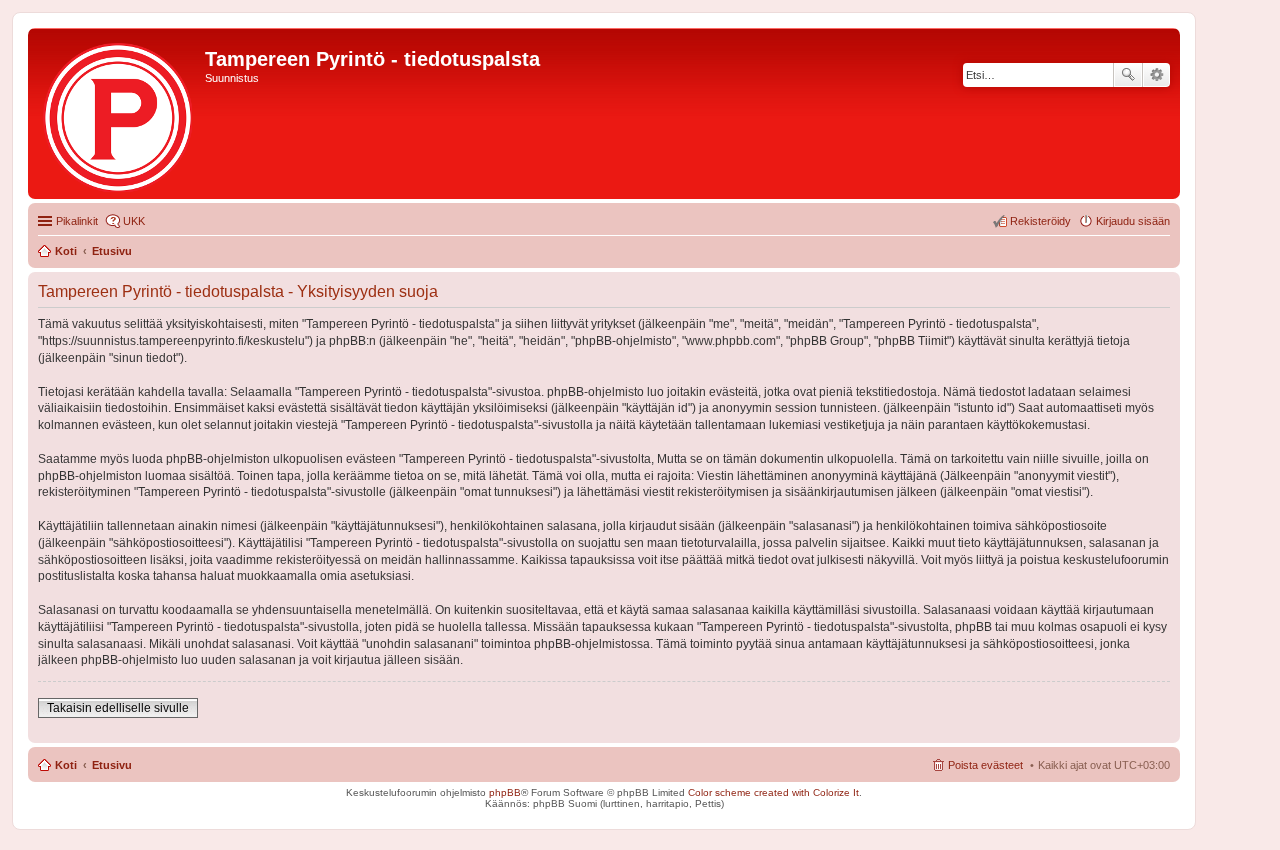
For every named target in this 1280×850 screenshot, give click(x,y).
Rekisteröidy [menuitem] (1040, 221)
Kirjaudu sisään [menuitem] (1133, 221)
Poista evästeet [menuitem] (985, 765)
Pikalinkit (77, 221)
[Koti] (119, 113)
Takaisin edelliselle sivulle (118, 708)
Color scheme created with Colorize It (773, 792)
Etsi (1128, 75)
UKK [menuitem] (134, 221)
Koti (66, 765)
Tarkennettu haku (1156, 75)
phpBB (505, 792)
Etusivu (112, 765)
